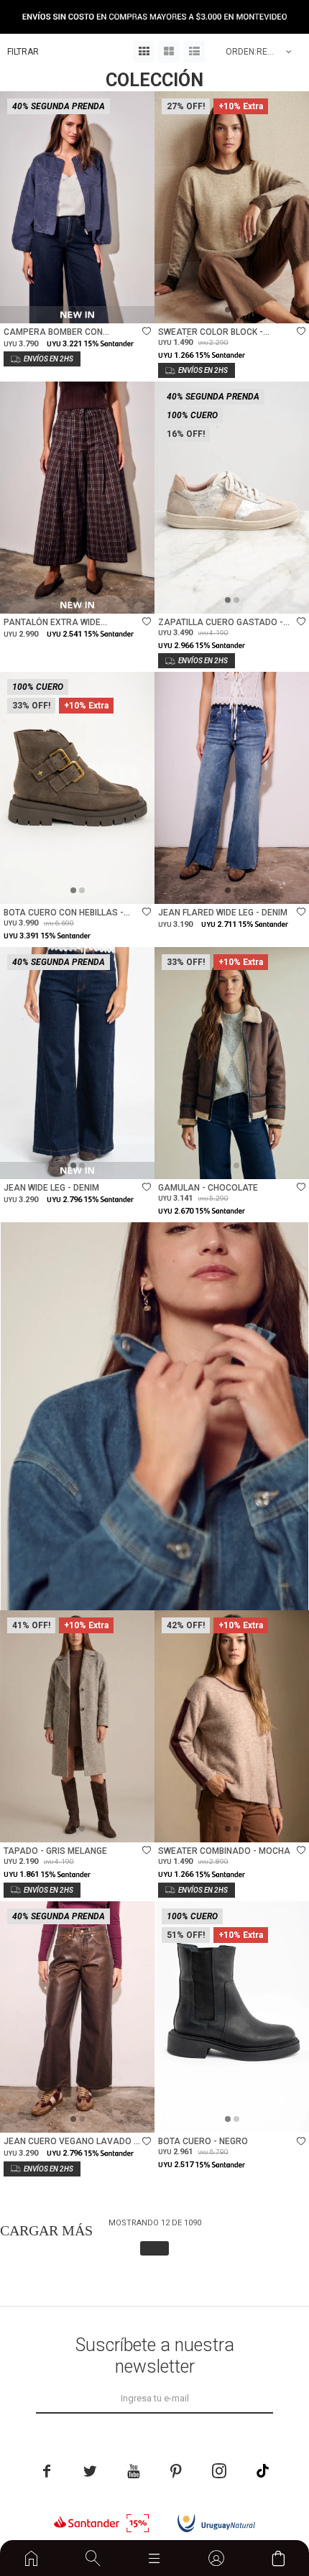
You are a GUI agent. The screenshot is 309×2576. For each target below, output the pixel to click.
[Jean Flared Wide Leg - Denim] (232, 788)
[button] (93, 2558)
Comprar (108, 305)
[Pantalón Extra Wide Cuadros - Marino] (77, 498)
